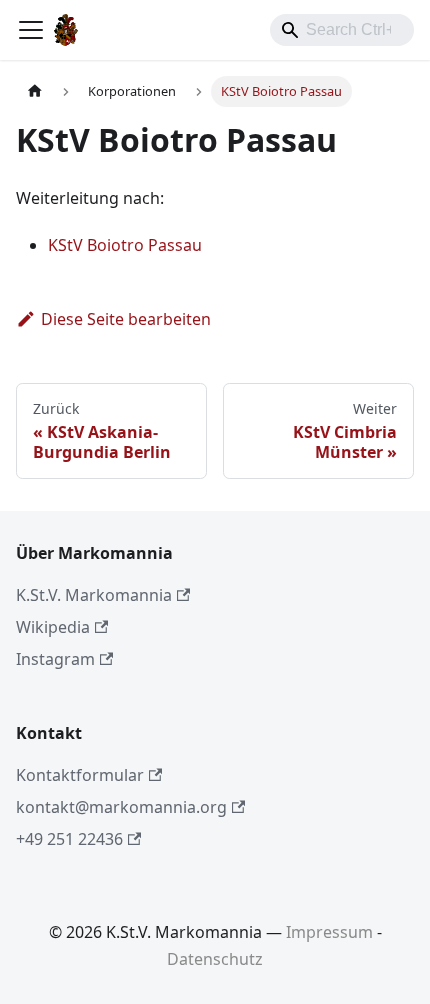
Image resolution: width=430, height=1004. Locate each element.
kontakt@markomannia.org (121, 807)
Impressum (329, 932)
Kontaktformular (80, 775)
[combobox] (342, 30)
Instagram (55, 659)
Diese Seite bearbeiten (126, 319)
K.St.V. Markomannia (94, 595)
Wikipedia (53, 627)
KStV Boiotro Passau (125, 245)
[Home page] (35, 91)
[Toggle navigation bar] (31, 30)
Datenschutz (215, 959)
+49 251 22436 (69, 839)
